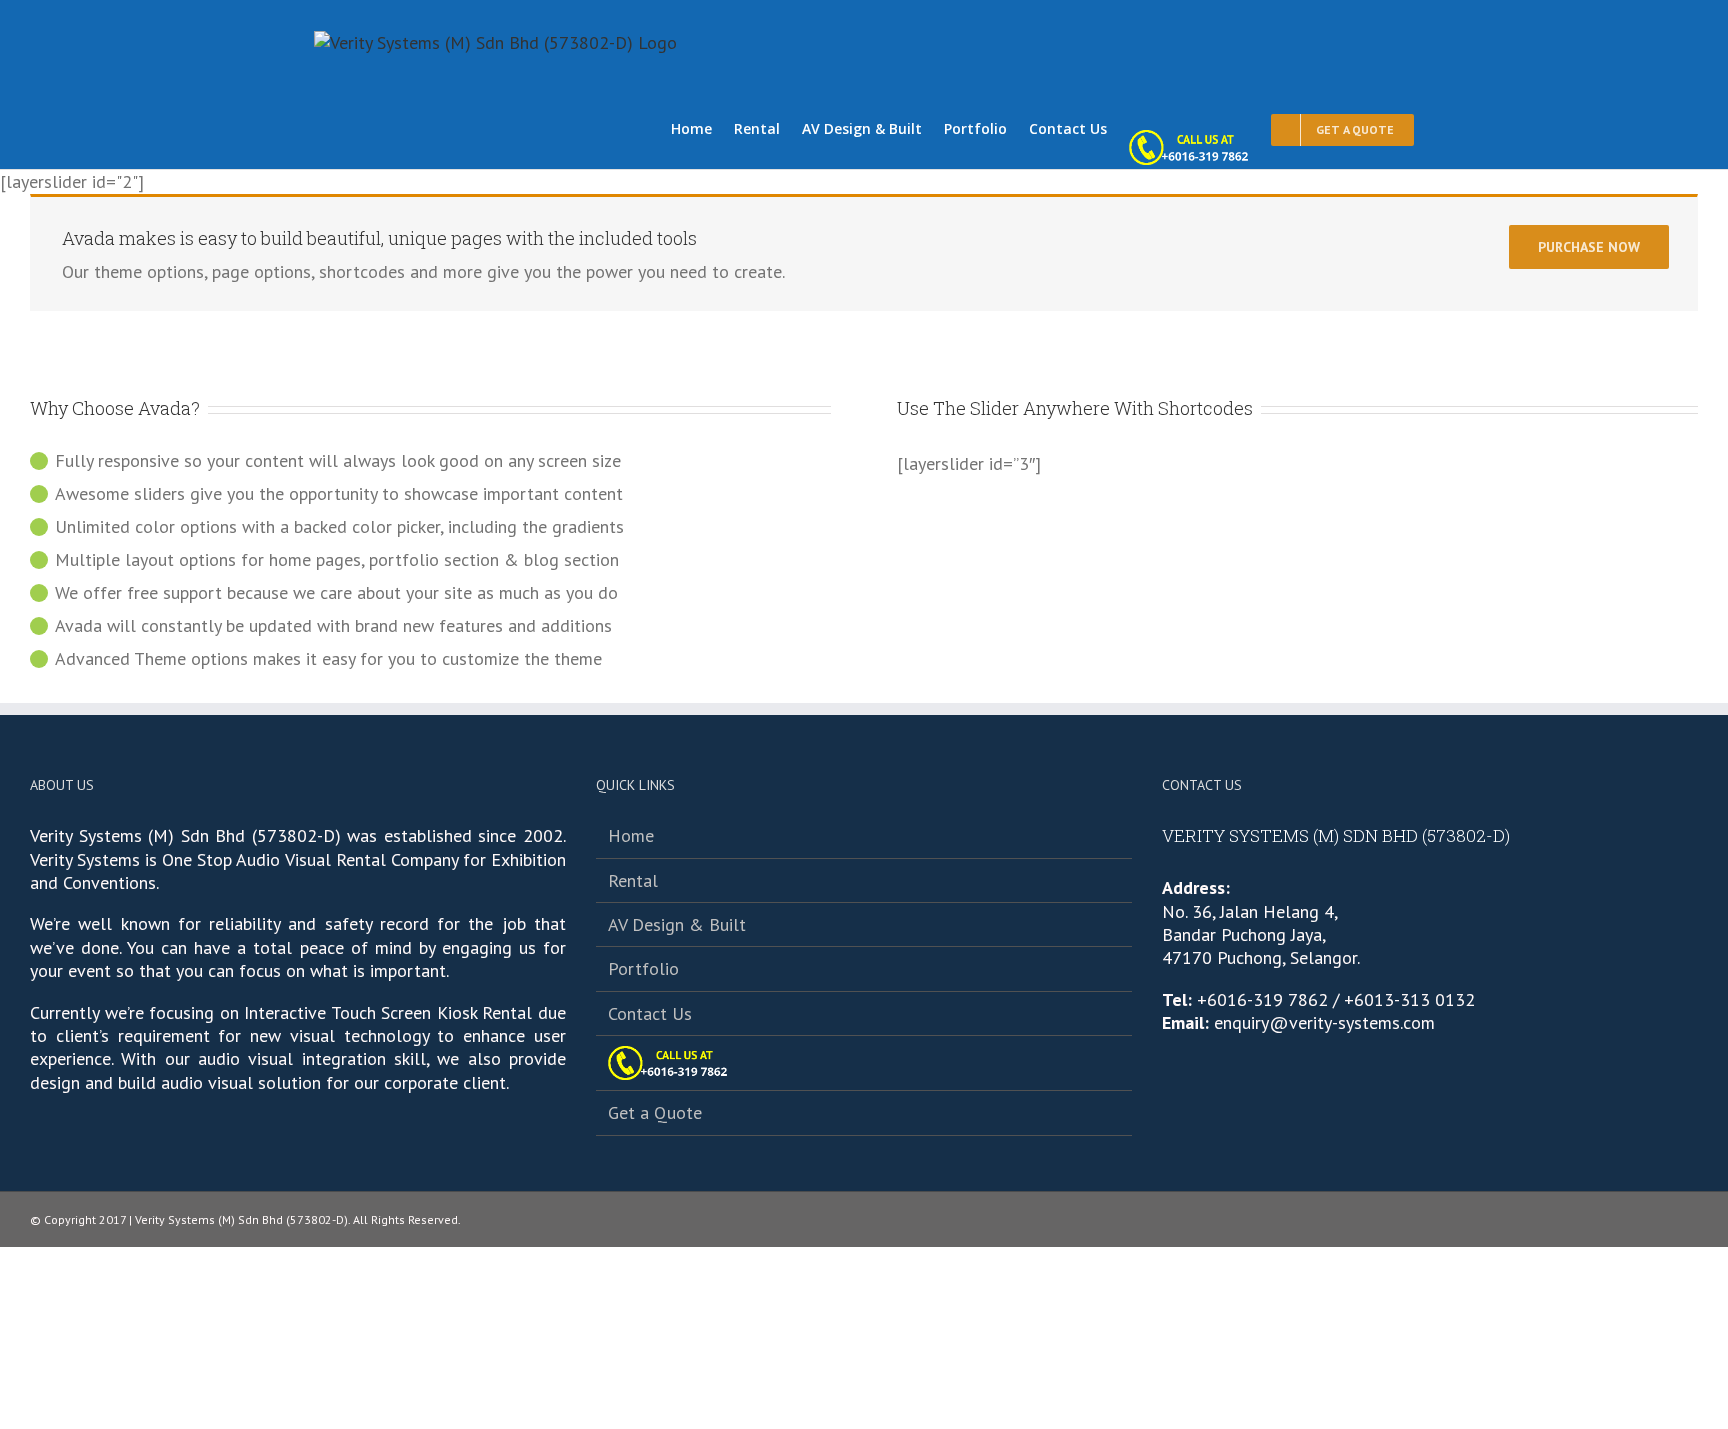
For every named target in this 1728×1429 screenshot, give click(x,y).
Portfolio (643, 968)
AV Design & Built (677, 924)
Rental (633, 880)
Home (631, 835)
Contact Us (650, 1013)
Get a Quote (655, 1112)
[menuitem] (702, 127)
